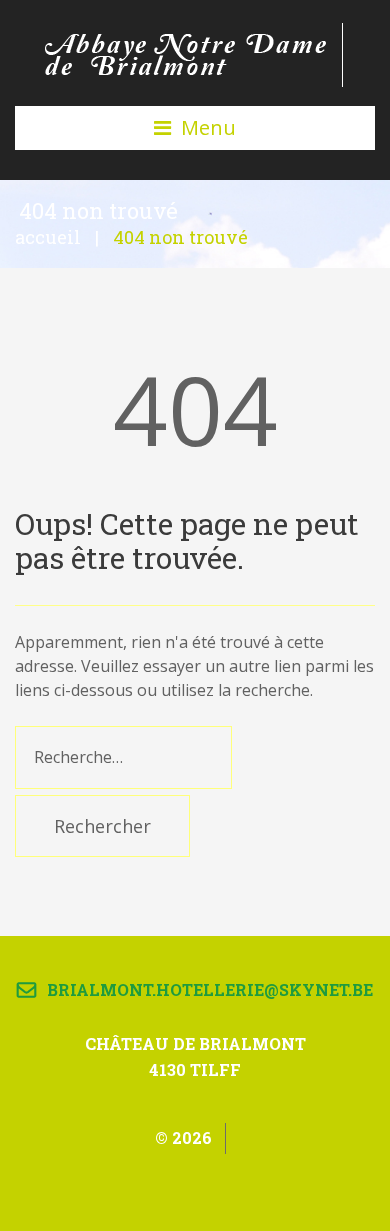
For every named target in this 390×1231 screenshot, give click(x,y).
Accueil (48, 237)
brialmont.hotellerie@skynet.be (210, 989)
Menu (208, 127)
